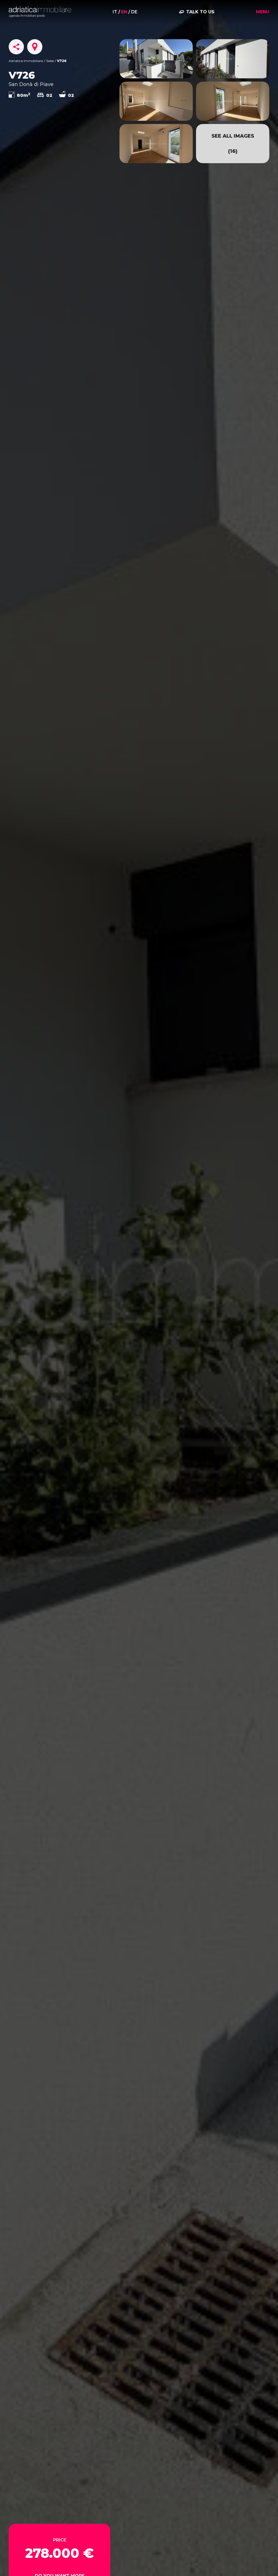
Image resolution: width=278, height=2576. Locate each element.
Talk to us (200, 12)
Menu (263, 12)
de (134, 12)
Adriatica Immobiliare (26, 61)
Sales (50, 61)
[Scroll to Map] (35, 47)
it (115, 12)
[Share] (16, 47)
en (124, 12)
